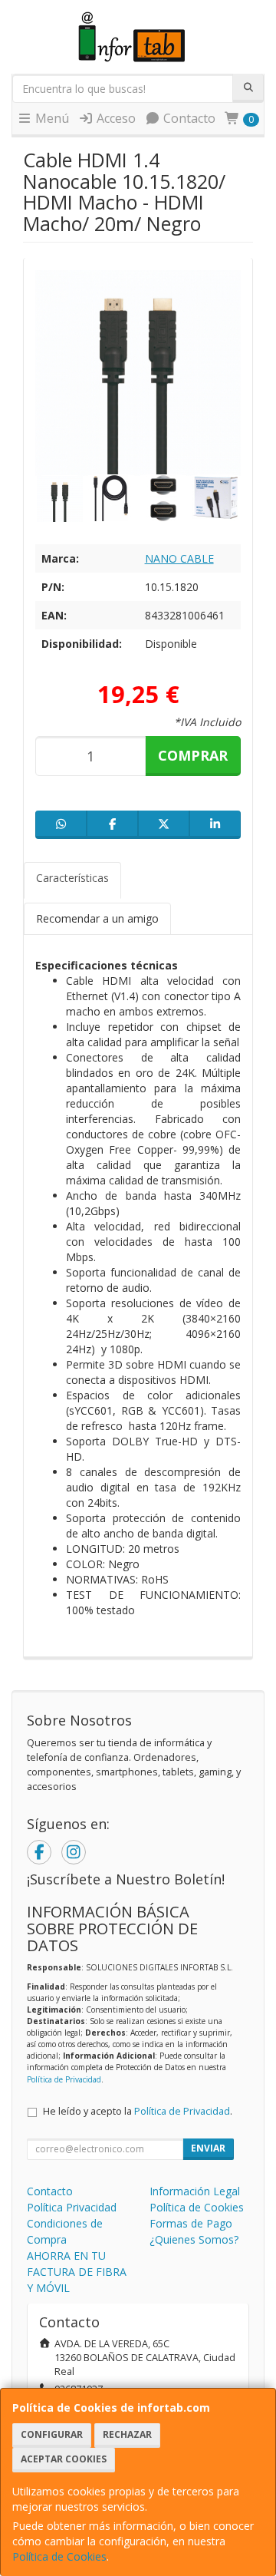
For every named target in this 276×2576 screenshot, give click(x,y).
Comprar (193, 755)
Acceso (115, 118)
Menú (51, 118)
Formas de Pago (191, 2223)
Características (72, 878)
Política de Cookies (59, 2556)
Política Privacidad (72, 2207)
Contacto (188, 118)
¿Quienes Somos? (194, 2239)
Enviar (208, 2148)
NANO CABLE (179, 558)
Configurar (52, 2434)
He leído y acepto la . (138, 2111)
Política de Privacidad (64, 2079)
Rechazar (127, 2434)
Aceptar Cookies (64, 2459)
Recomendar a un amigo (97, 918)
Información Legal (195, 2191)
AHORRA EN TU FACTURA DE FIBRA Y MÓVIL (77, 2272)
